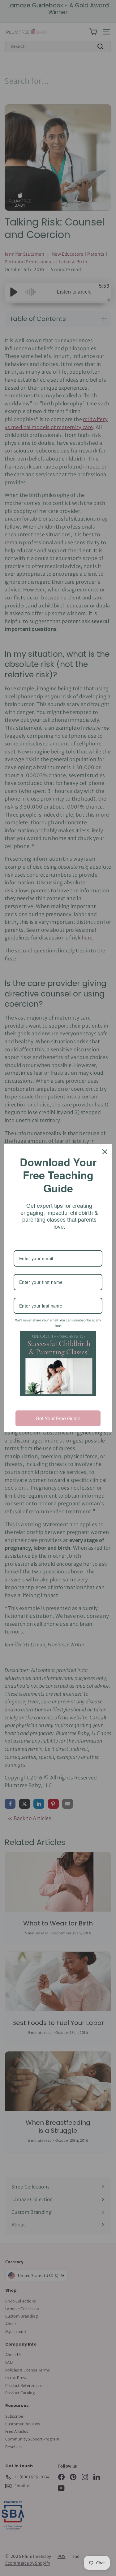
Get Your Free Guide (58, 1418)
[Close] (105, 1152)
